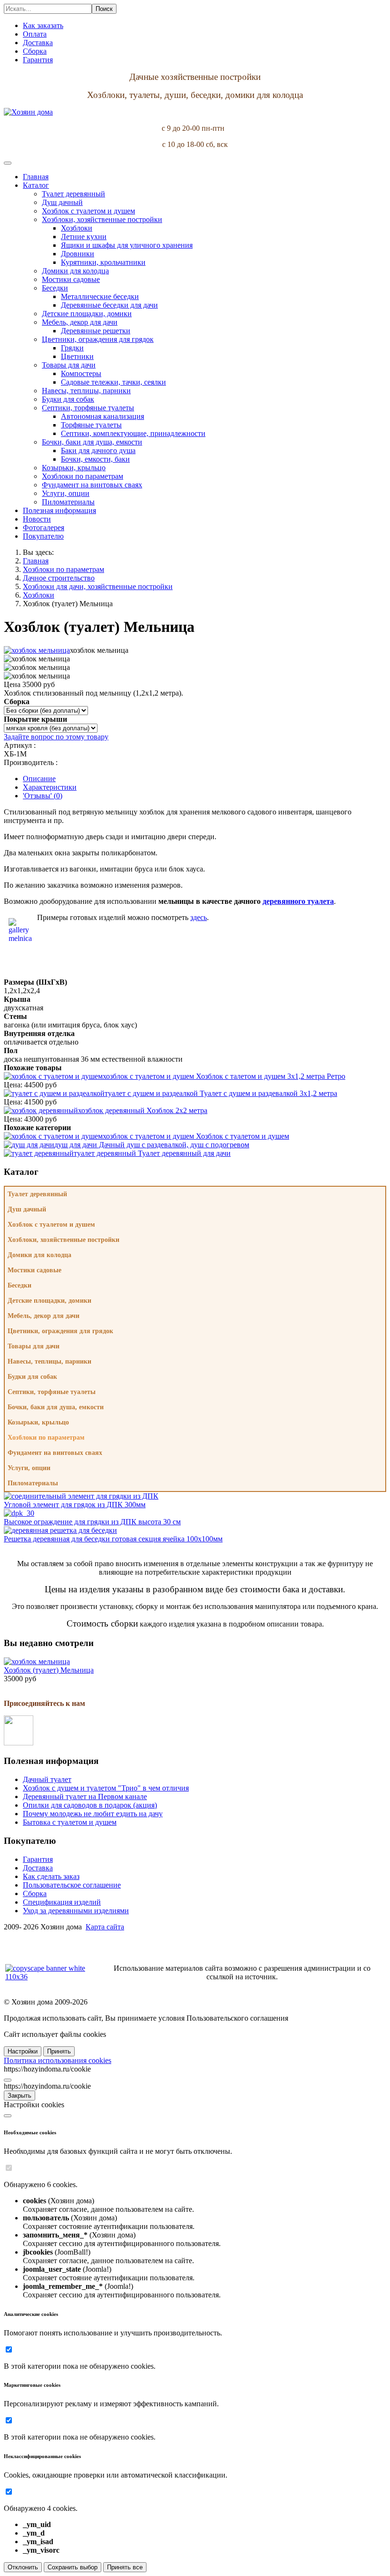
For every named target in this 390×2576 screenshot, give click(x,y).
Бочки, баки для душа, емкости (56, 1407)
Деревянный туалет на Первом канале (85, 1796)
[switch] (9, 2168)
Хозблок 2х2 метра (143, 1110)
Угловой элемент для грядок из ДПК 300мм (75, 1505)
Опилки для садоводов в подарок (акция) (90, 1805)
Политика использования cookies (58, 2060)
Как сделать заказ (51, 1876)
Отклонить (23, 2567)
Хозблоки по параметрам (46, 1438)
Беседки (19, 1285)
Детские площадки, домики (49, 1301)
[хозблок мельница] (37, 650)
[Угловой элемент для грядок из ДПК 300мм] (81, 1496)
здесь (199, 917)
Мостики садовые (34, 1270)
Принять (59, 2051)
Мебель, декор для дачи (44, 1316)
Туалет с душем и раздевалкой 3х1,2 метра (221, 1093)
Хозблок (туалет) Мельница (49, 1670)
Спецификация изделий (62, 1902)
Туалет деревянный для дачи (152, 1153)
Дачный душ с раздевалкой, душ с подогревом (152, 1145)
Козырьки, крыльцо (38, 1422)
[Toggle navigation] (8, 163)
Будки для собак (32, 1377)
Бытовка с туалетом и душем (70, 1822)
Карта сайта (105, 1927)
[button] (36, 185)
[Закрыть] (8, 2080)
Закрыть (19, 2096)
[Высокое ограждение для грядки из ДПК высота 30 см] (19, 1513)
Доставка (38, 1868)
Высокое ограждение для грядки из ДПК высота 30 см (92, 1522)
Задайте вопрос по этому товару (56, 737)
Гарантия (38, 1859)
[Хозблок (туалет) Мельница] (37, 1661)
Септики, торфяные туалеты (52, 1392)
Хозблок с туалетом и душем (196, 1136)
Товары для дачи (34, 1346)
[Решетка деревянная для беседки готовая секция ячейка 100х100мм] (60, 1530)
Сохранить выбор (73, 2567)
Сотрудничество (30, 1943)
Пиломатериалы (33, 1483)
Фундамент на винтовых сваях (55, 1453)
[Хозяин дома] (28, 112)
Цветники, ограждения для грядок (60, 1331)
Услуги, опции (29, 1468)
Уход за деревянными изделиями (76, 1911)
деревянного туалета (298, 901)
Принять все (125, 2567)
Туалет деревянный (37, 1194)
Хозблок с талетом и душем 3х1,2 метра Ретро (224, 1076)
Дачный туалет (47, 1779)
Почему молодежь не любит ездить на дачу (93, 1814)
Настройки (23, 2051)
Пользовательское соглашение (72, 1885)
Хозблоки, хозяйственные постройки (63, 1240)
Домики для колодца (39, 1255)
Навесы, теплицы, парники (49, 1361)
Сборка (35, 1893)
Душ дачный (27, 1209)
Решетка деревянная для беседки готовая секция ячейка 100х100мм (113, 1539)
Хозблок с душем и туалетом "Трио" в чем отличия (106, 1788)
